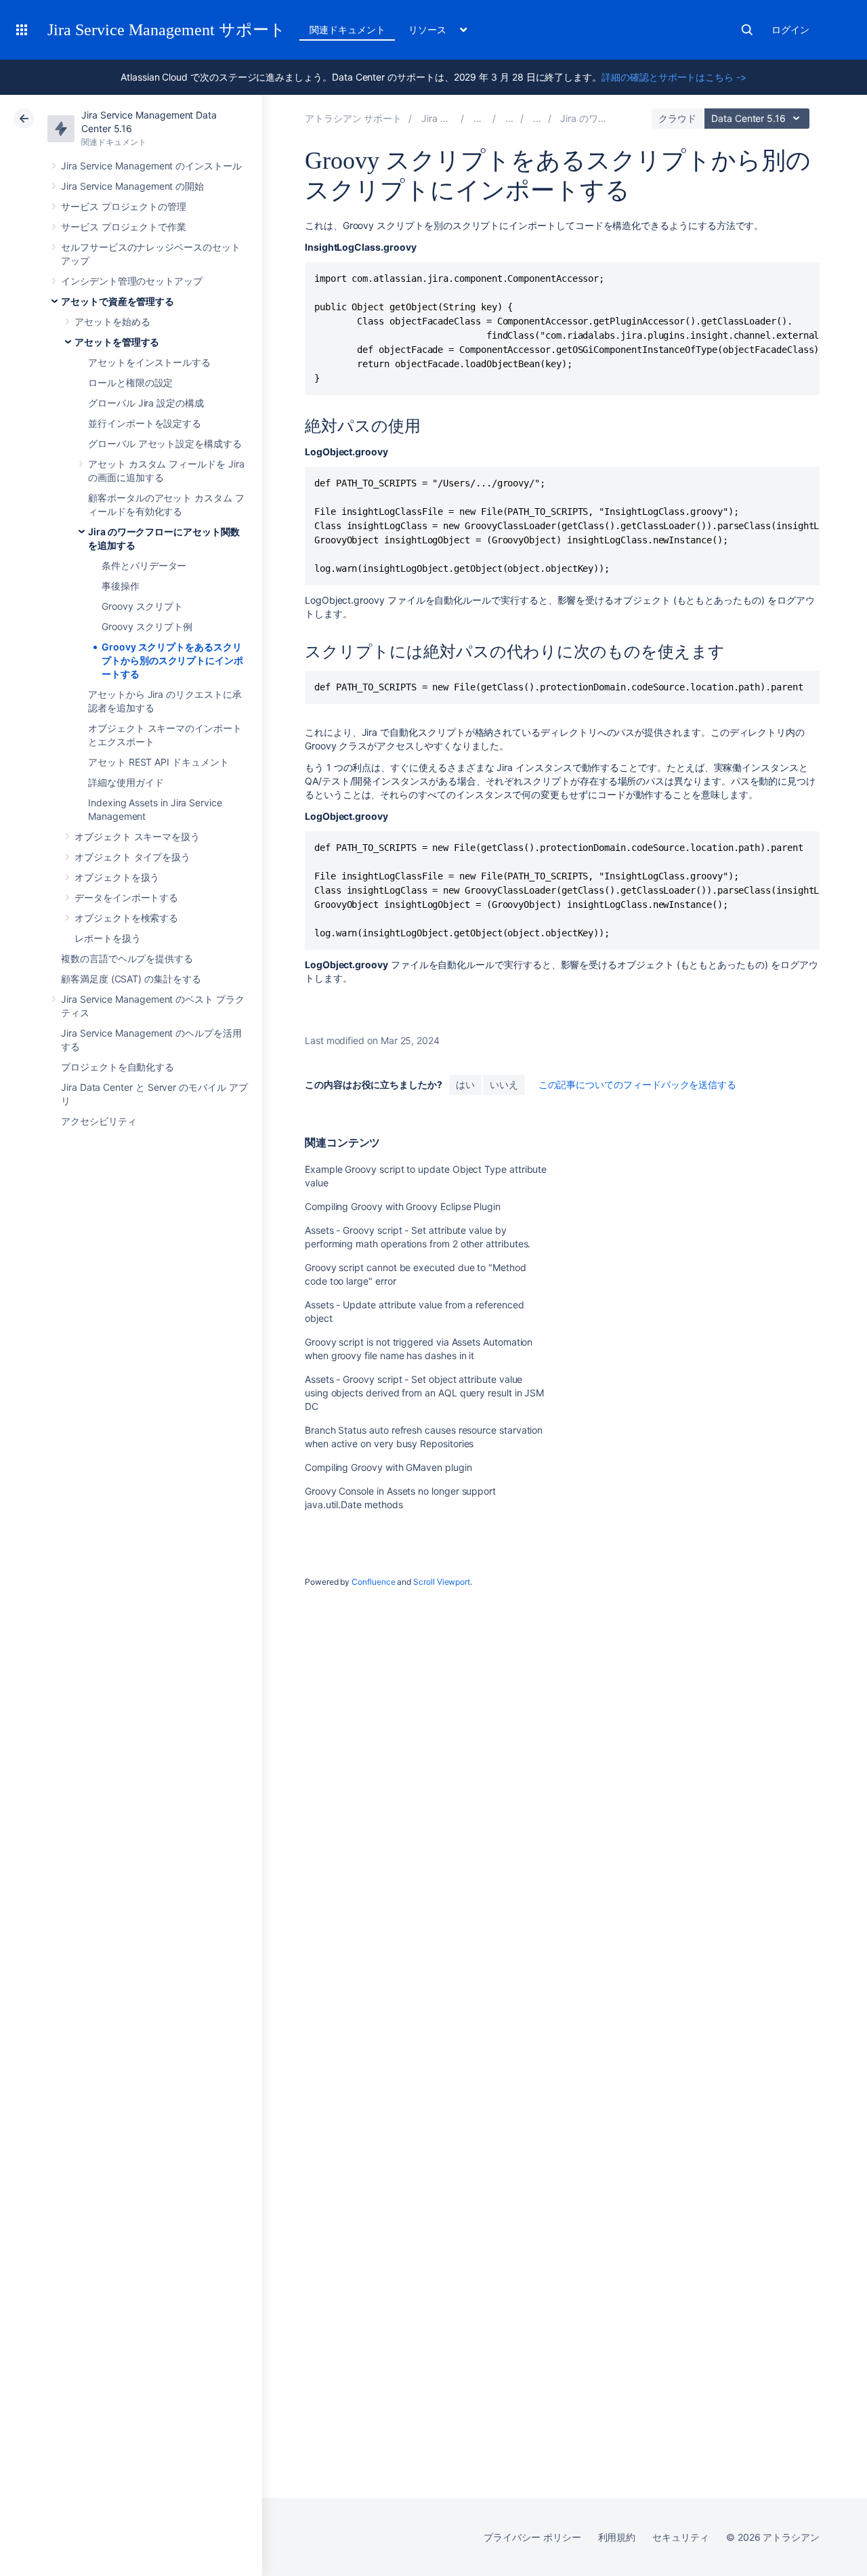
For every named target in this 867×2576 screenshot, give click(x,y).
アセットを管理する (117, 342)
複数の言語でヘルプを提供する (127, 958)
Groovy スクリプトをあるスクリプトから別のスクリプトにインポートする (172, 660)
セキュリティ (681, 2537)
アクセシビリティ (99, 1121)
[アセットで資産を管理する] (509, 118)
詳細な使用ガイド (126, 782)
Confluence (373, 1582)
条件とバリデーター (144, 565)
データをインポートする (126, 897)
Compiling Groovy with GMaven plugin (388, 1467)
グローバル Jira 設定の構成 (146, 403)
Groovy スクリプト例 (147, 626)
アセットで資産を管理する (118, 301)
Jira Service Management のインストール (151, 166)
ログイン (790, 29)
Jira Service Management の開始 (132, 186)
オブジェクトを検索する (126, 918)
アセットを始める (112, 321)
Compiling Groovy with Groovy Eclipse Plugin (403, 1206)
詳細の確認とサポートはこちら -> (674, 77)
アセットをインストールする (149, 362)
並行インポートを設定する (145, 423)
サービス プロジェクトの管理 (124, 206)
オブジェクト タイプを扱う (132, 857)
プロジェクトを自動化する (118, 1067)
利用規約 (617, 2537)
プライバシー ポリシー (532, 2537)
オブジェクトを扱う (117, 877)
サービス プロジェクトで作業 (124, 227)
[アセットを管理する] (537, 118)
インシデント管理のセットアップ (132, 281)
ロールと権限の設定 (130, 382)
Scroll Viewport (442, 1582)
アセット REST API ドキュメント (158, 762)
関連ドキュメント (347, 29)
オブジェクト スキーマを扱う (137, 836)
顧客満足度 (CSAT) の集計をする (131, 979)
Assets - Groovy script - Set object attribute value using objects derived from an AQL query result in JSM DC (424, 1393)
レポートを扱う (108, 938)
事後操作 (121, 586)
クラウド (677, 118)
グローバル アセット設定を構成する (165, 443)
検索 (747, 30)
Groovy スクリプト (142, 606)
